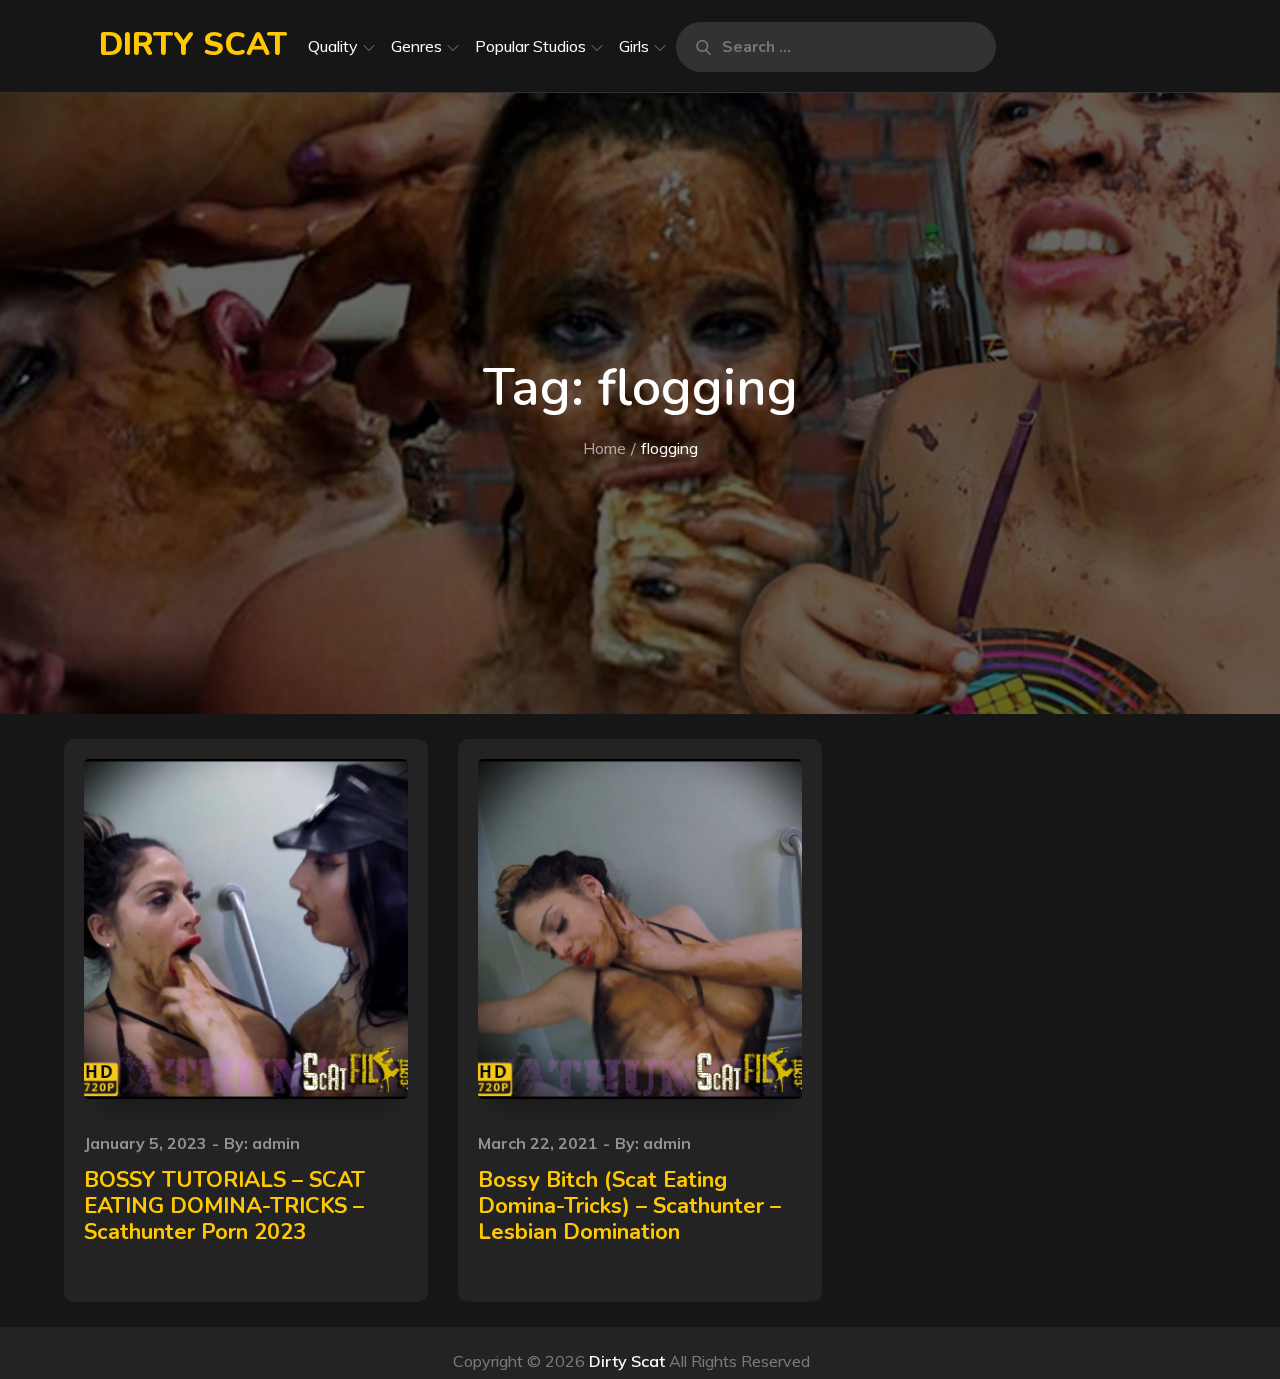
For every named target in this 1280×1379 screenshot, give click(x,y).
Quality (333, 46)
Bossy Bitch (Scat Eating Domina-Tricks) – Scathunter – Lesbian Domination (629, 1206)
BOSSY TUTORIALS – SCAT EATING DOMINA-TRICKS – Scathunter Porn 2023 (224, 1206)
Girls (634, 46)
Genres (416, 46)
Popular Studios (530, 46)
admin (276, 1143)
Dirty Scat (193, 44)
